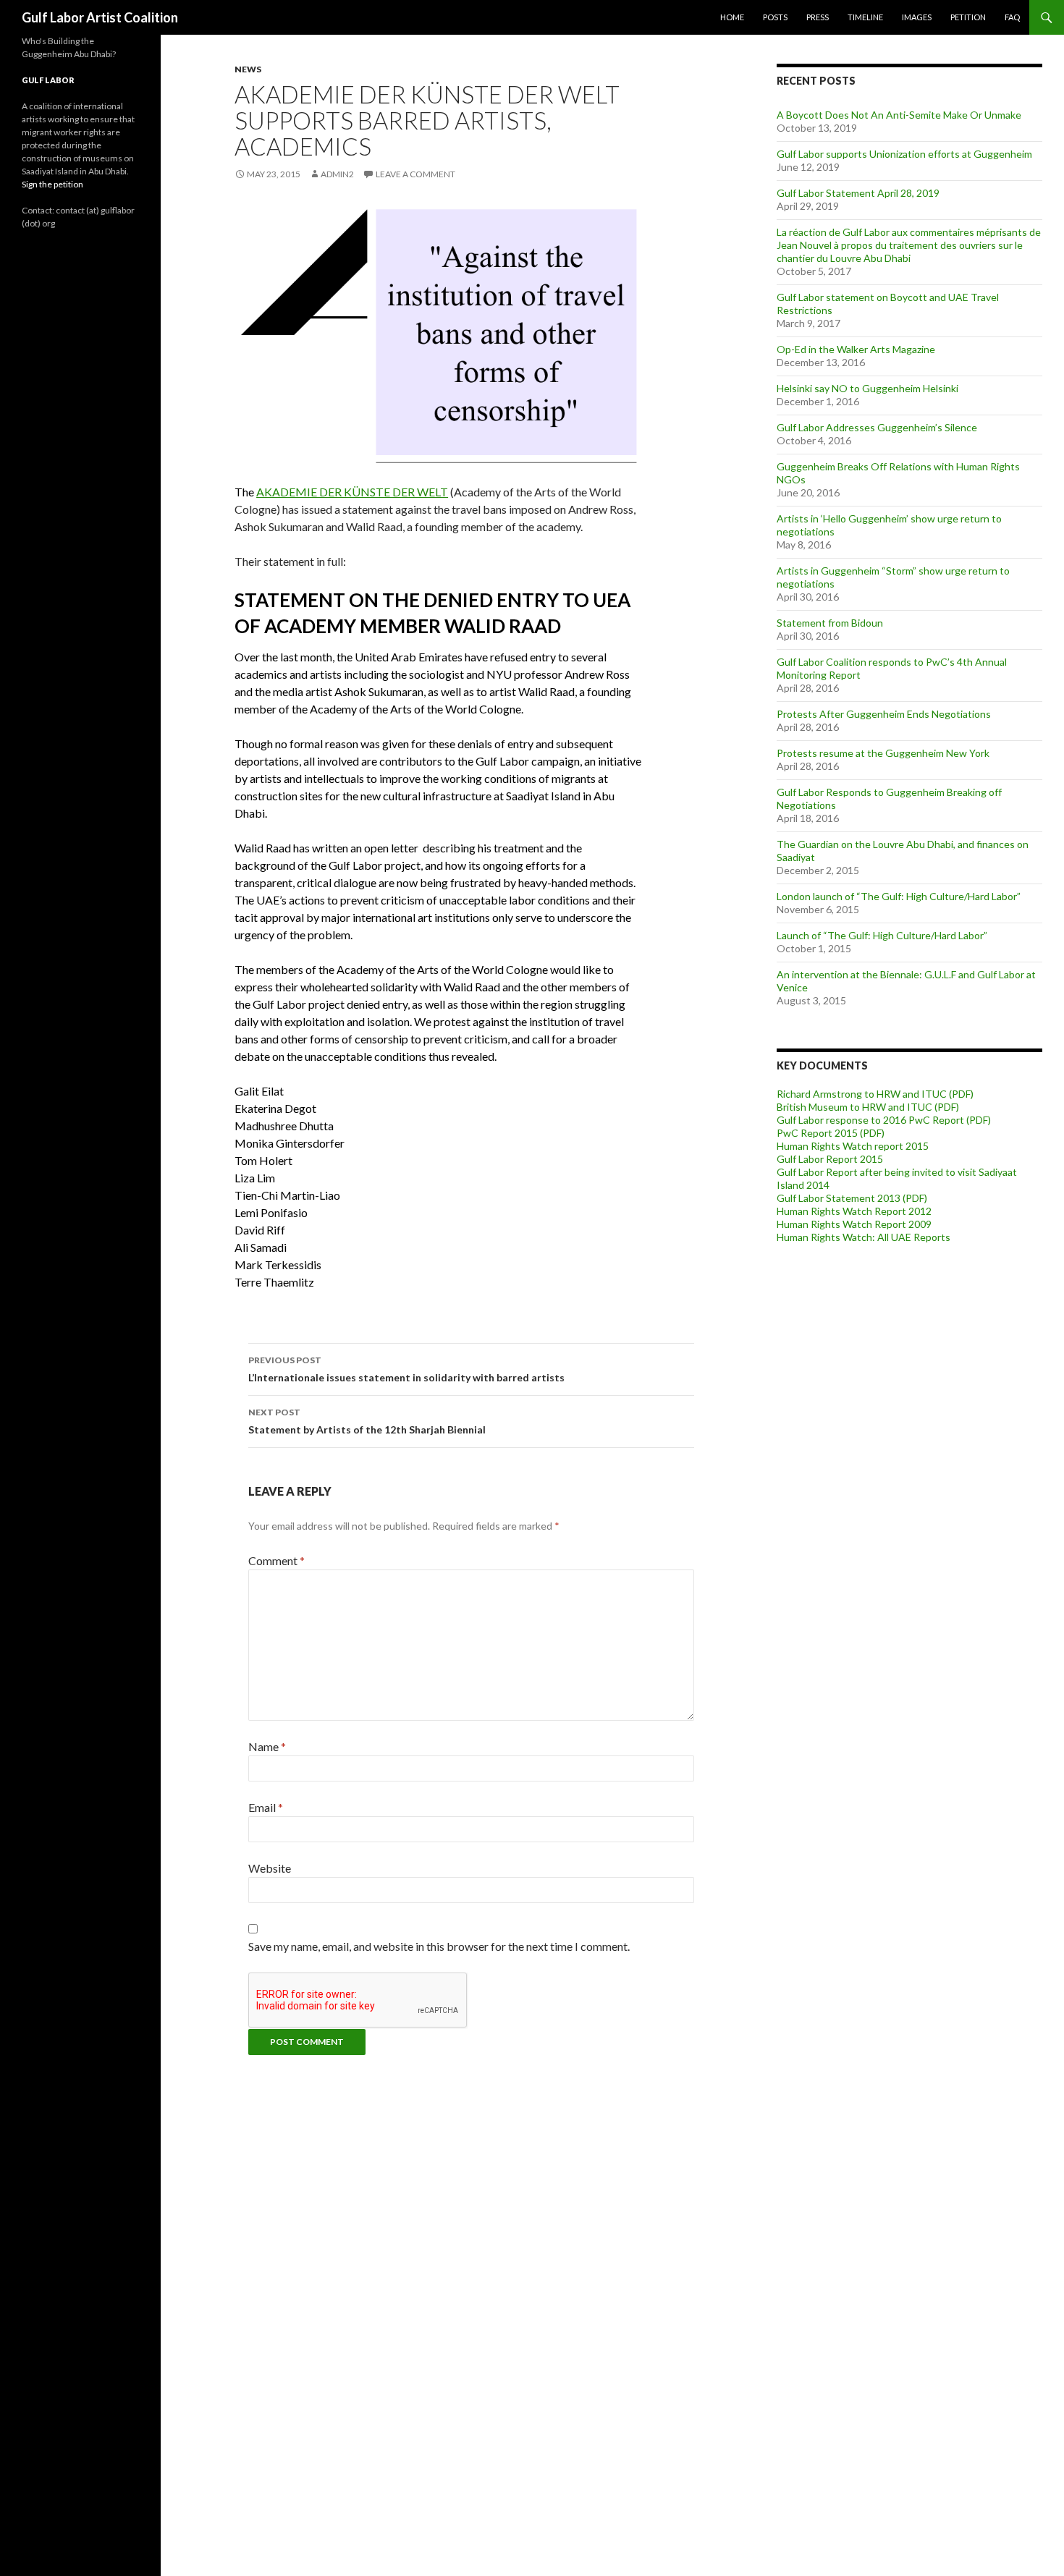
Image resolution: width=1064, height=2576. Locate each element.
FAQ (1012, 17)
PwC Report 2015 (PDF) (831, 1133)
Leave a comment (415, 174)
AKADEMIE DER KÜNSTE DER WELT (352, 492)
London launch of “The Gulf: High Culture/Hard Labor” (899, 896)
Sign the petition (52, 184)
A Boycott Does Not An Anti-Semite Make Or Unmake (899, 115)
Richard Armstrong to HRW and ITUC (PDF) (875, 1094)
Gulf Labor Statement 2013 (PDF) (852, 1198)
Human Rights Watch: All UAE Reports (864, 1237)
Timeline (865, 17)
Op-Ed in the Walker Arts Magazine (856, 349)
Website (270, 1868)
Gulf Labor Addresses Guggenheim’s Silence (877, 427)
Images (917, 17)
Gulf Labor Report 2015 (830, 1159)
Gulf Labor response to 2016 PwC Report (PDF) (884, 1120)
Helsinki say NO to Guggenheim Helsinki (867, 388)
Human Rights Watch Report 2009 (854, 1224)
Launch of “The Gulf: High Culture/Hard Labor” (882, 935)
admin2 (337, 174)
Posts (775, 17)
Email (266, 1807)
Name (267, 1746)
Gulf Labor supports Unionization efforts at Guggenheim (904, 154)
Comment (276, 1560)
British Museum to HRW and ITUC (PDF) (868, 1107)
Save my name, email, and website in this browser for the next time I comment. (439, 1946)
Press (818, 17)
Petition (968, 17)
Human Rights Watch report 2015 (853, 1146)
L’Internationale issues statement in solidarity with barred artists (406, 1369)
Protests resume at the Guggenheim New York (883, 753)
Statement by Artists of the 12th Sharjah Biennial (367, 1421)
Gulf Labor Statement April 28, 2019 (858, 193)
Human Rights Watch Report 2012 (854, 1211)
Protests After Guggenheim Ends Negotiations (884, 714)
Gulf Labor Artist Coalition (100, 17)
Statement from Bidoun (830, 623)
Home (732, 17)
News (248, 69)
